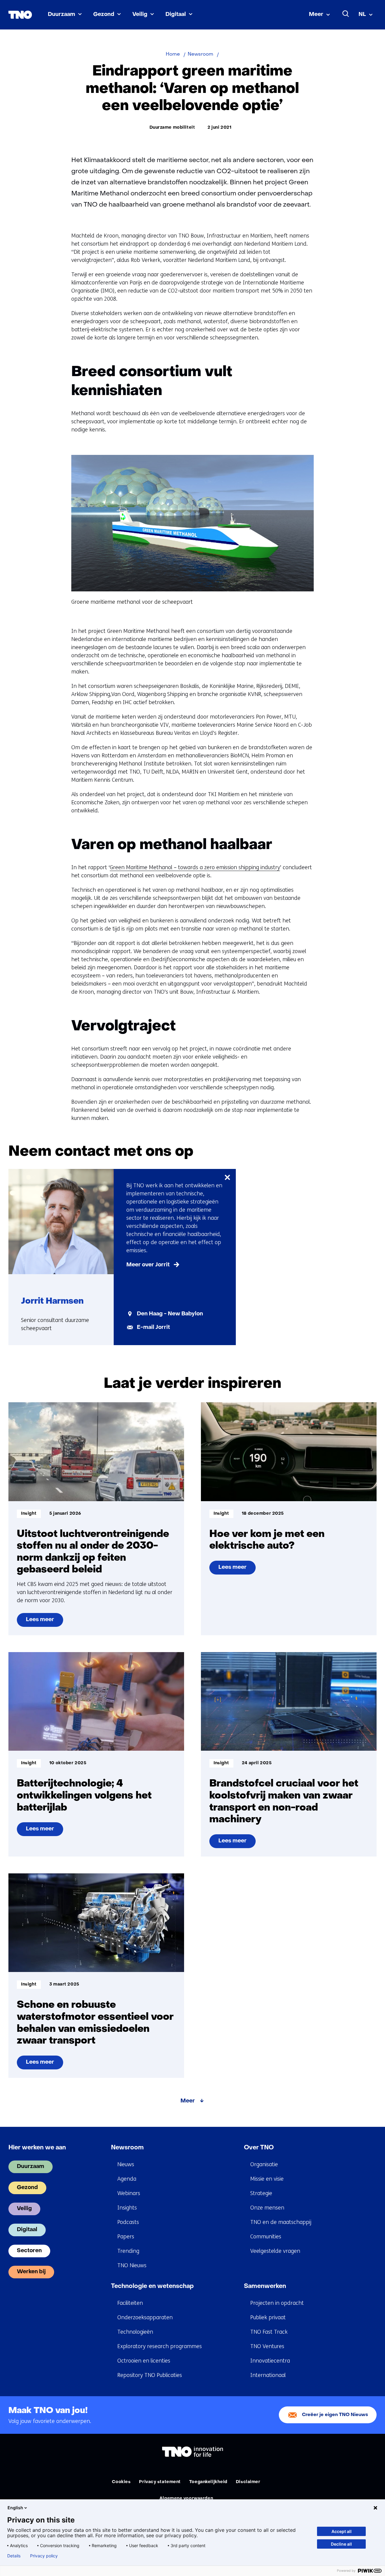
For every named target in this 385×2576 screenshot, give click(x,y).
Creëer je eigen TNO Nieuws (335, 2415)
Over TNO (259, 2148)
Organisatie (264, 2164)
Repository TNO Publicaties (150, 2375)
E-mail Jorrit (153, 1328)
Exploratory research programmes (160, 2346)
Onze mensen (267, 2208)
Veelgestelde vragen (275, 2251)
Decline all (341, 2544)
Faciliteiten (130, 2303)
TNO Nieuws (132, 2265)
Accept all (342, 2531)
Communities (266, 2237)
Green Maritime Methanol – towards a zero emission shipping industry (195, 867)
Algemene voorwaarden (186, 2499)
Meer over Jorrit (148, 1265)
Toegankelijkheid (208, 2482)
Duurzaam (62, 15)
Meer (316, 15)
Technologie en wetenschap (152, 2286)
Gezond (104, 15)
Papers (126, 2237)
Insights (127, 2208)
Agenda (127, 2179)
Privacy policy (44, 2556)
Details (14, 2556)
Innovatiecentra (270, 2361)
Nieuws (126, 2164)
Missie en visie (267, 2179)
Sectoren (29, 2251)
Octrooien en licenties (144, 2361)
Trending (128, 2251)
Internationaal (268, 2375)
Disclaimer (248, 2482)
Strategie (261, 2193)
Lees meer (44, 1622)
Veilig (140, 15)
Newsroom (127, 2148)
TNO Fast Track (269, 2332)
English (15, 2508)
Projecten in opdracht (277, 2303)
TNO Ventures (267, 2346)
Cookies (121, 2482)
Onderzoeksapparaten (145, 2317)
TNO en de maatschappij (281, 2222)
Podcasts (128, 2222)
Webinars (129, 2193)
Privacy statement (160, 2482)
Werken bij (31, 2272)
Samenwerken (265, 2286)
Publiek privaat (268, 2317)
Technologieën (135, 2332)
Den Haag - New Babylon (170, 1314)
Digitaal (176, 15)
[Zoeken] (346, 14)
